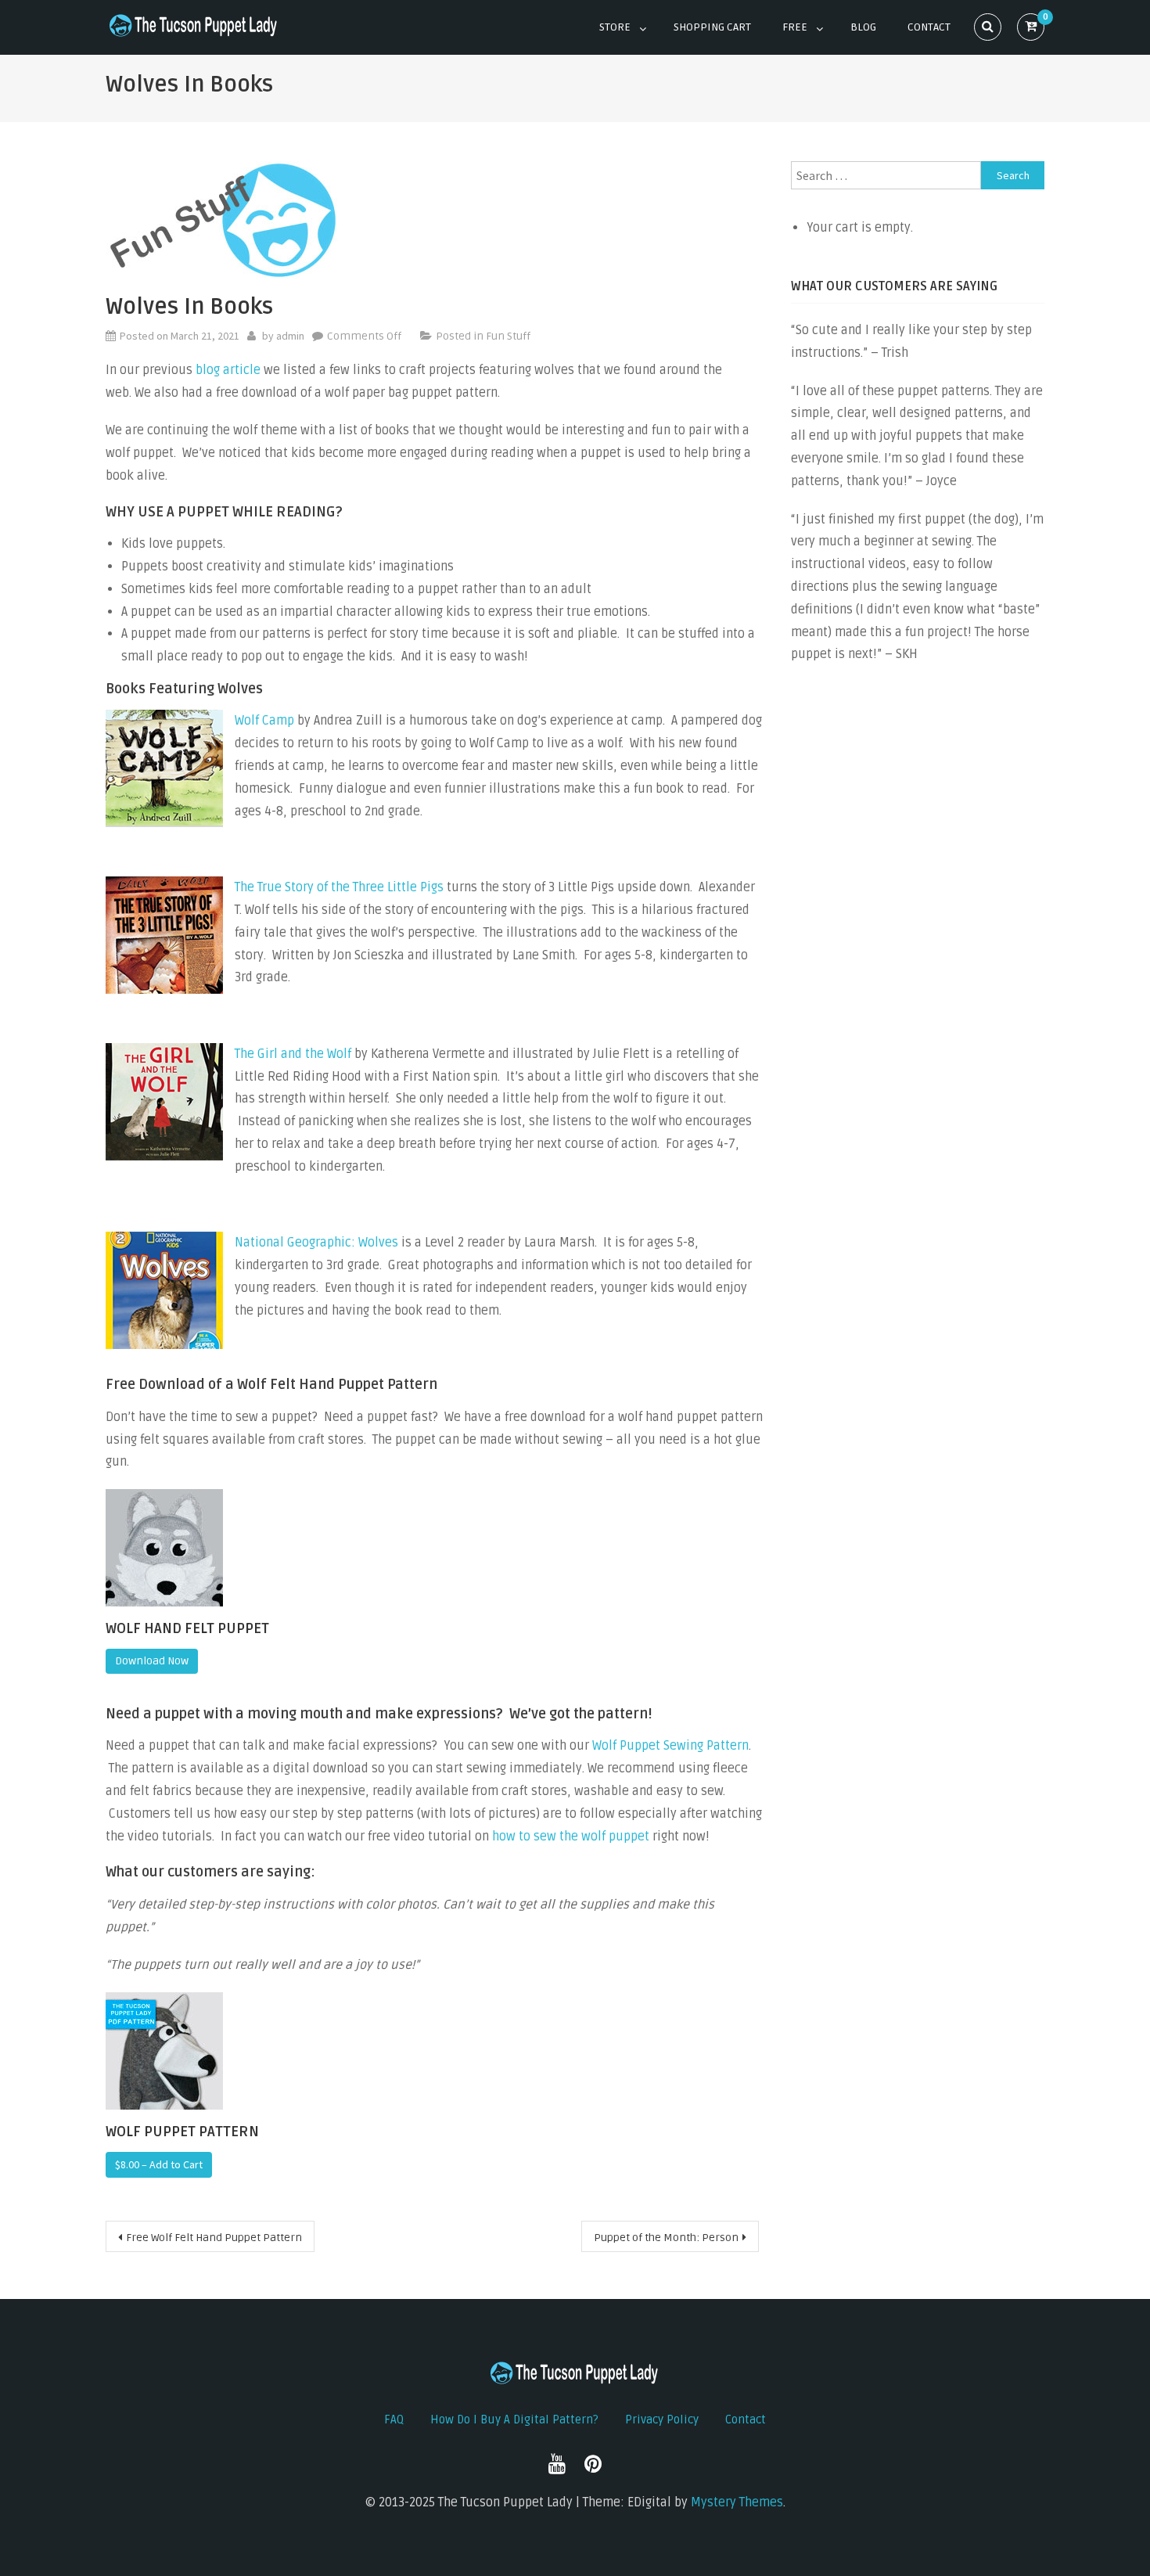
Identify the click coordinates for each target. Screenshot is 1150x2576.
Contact (929, 27)
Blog (863, 27)
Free (795, 27)
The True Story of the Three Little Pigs (339, 887)
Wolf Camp (264, 721)
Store (615, 27)
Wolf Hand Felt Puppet (187, 1628)
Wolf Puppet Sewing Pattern (670, 1746)
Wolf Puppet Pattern (182, 2132)
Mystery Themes (737, 2502)
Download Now (152, 1661)
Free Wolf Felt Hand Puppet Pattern (214, 2238)
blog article (228, 370)
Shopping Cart (712, 27)
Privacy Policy (662, 2419)
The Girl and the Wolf (293, 1054)
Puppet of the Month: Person (666, 2238)
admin (290, 336)
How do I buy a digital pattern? (514, 2419)
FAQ (394, 2419)
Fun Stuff (508, 336)
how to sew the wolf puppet (571, 1837)
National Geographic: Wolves (316, 1243)
